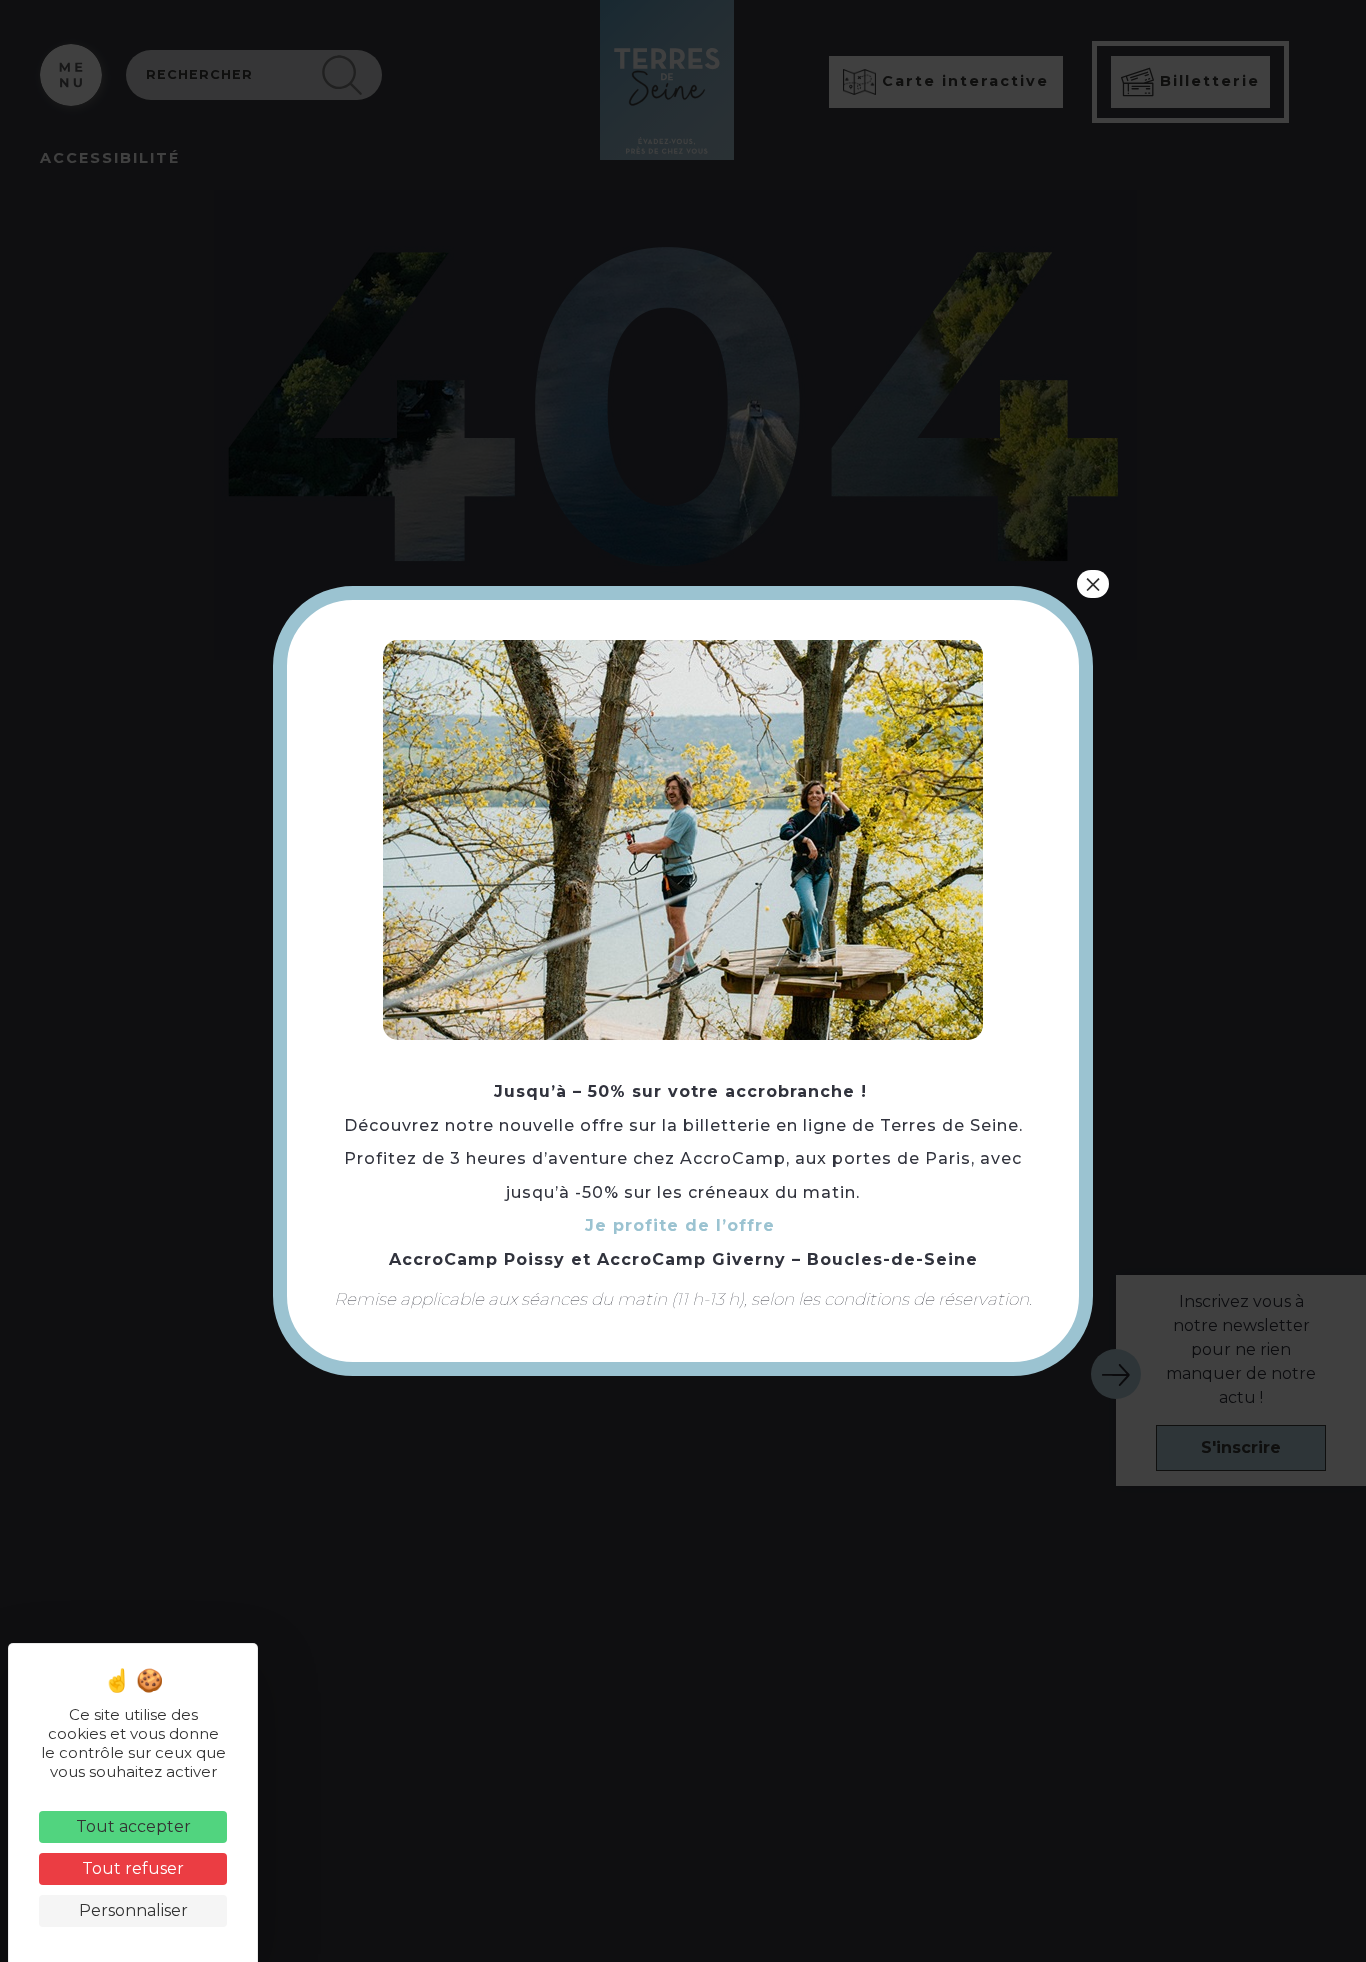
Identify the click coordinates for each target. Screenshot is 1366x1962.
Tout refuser (133, 1868)
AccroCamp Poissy (477, 1259)
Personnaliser (133, 1910)
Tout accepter (133, 1826)
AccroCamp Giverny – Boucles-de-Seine (787, 1259)
